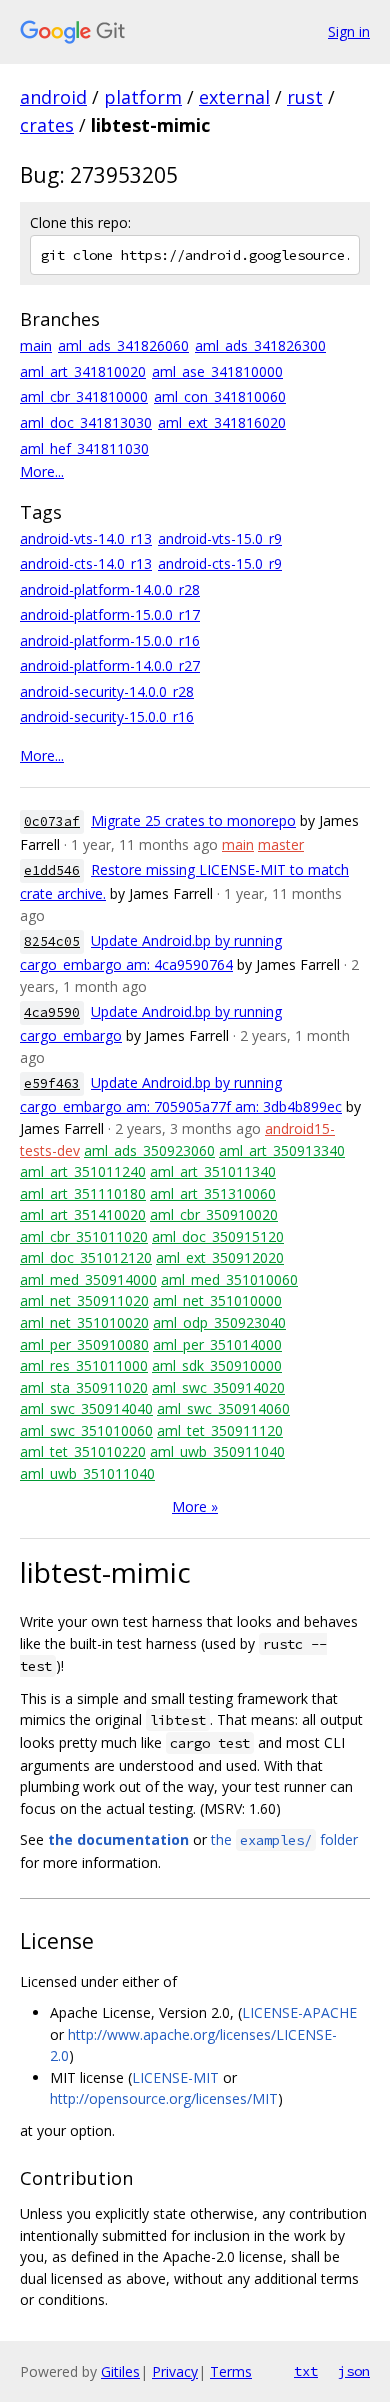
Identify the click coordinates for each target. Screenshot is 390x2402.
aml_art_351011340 (213, 1171)
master (281, 844)
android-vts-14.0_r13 (86, 538)
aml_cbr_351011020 (84, 1236)
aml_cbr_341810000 (84, 396)
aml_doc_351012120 (86, 1257)
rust (305, 97)
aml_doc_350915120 (218, 1236)
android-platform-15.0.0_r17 (110, 614)
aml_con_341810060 (220, 396)
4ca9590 (52, 1012)
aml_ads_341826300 (260, 345)
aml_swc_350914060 (223, 1408)
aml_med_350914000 (88, 1279)
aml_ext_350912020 (220, 1257)
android (53, 97)
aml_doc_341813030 (86, 422)
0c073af (52, 821)
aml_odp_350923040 (219, 1322)
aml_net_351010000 (217, 1300)
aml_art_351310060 (213, 1193)
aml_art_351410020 (83, 1214)
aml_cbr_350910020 (214, 1214)
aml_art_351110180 (83, 1193)
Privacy (175, 2371)
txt (306, 2371)
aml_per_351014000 (217, 1344)
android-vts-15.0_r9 (220, 538)
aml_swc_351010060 (86, 1430)
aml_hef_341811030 (84, 448)
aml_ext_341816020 (222, 422)
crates (47, 125)
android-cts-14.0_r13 (86, 563)
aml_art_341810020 (83, 371)
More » (195, 1506)
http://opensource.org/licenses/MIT (164, 2098)
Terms (231, 2371)
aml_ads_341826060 (123, 345)
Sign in (349, 31)
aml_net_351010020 (84, 1322)
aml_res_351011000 (84, 1365)
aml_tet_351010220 (83, 1451)
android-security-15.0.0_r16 (107, 716)
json (354, 2371)
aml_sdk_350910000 (217, 1365)
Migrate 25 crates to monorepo (193, 820)
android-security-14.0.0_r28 (107, 691)
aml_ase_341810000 (217, 371)
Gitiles (120, 2371)
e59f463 (52, 1083)
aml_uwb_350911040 (217, 1451)
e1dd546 (52, 870)
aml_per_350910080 (84, 1344)
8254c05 (52, 941)
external (234, 97)
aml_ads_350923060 (149, 1150)
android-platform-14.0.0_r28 (110, 589)
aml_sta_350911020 (84, 1387)
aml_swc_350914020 (218, 1387)
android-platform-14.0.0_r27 (110, 665)
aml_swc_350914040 (86, 1408)
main (36, 345)
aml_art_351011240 (83, 1171)
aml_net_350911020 (84, 1300)
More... (42, 471)
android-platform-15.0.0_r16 (110, 640)
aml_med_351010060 (229, 1279)
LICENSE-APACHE (299, 2012)
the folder (284, 1839)
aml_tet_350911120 (220, 1430)
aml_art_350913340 (282, 1150)
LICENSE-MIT (175, 2077)
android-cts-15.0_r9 (220, 563)
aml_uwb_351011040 (87, 1473)
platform (143, 97)
